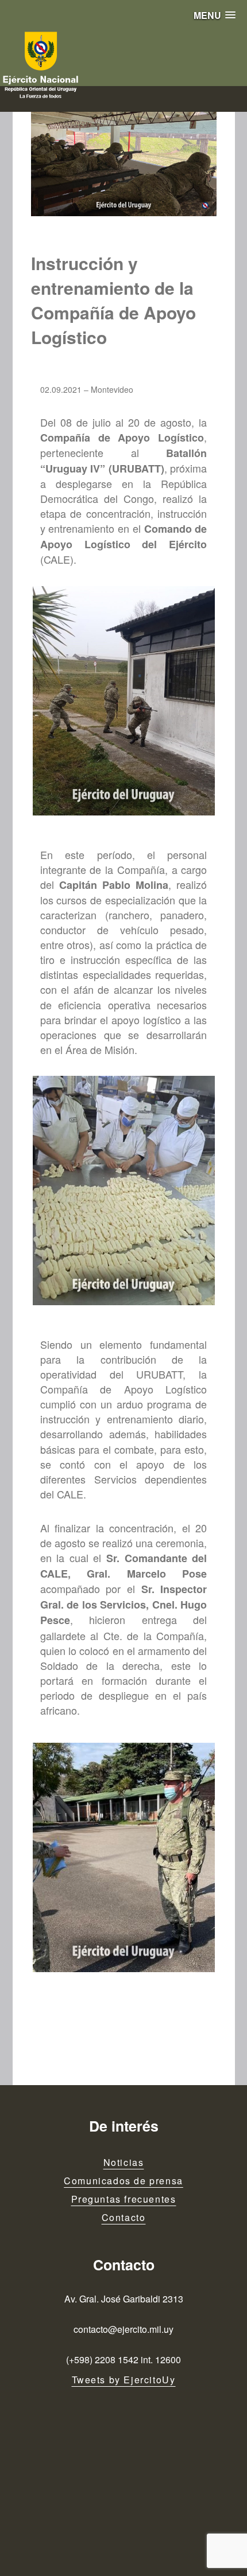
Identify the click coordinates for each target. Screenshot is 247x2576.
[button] (215, 15)
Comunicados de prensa (123, 2181)
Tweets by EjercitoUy (124, 2380)
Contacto (124, 2217)
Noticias (124, 2162)
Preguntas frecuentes (124, 2199)
